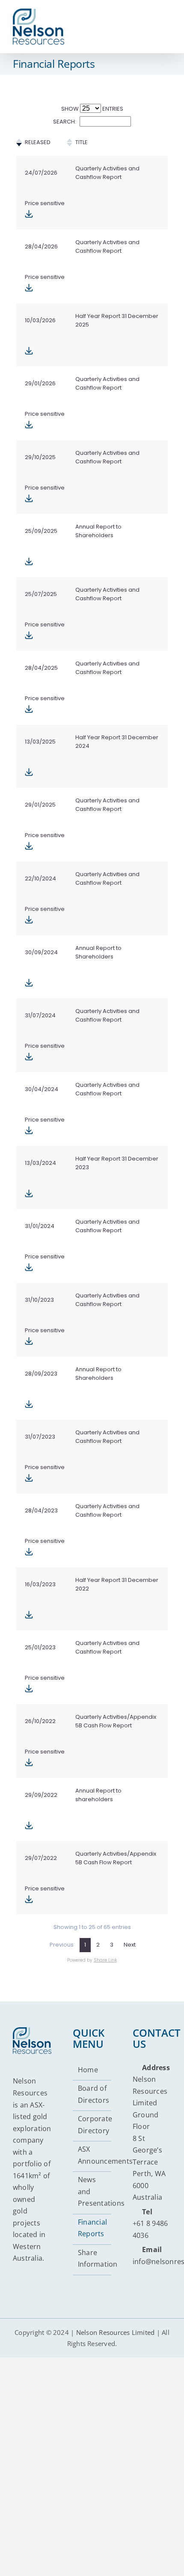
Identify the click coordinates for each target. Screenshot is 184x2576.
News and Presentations (93, 2191)
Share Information (93, 2259)
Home (88, 2070)
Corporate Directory (93, 2125)
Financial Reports (92, 2228)
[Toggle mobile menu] (166, 21)
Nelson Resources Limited (116, 2332)
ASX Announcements (93, 2155)
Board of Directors (93, 2094)
